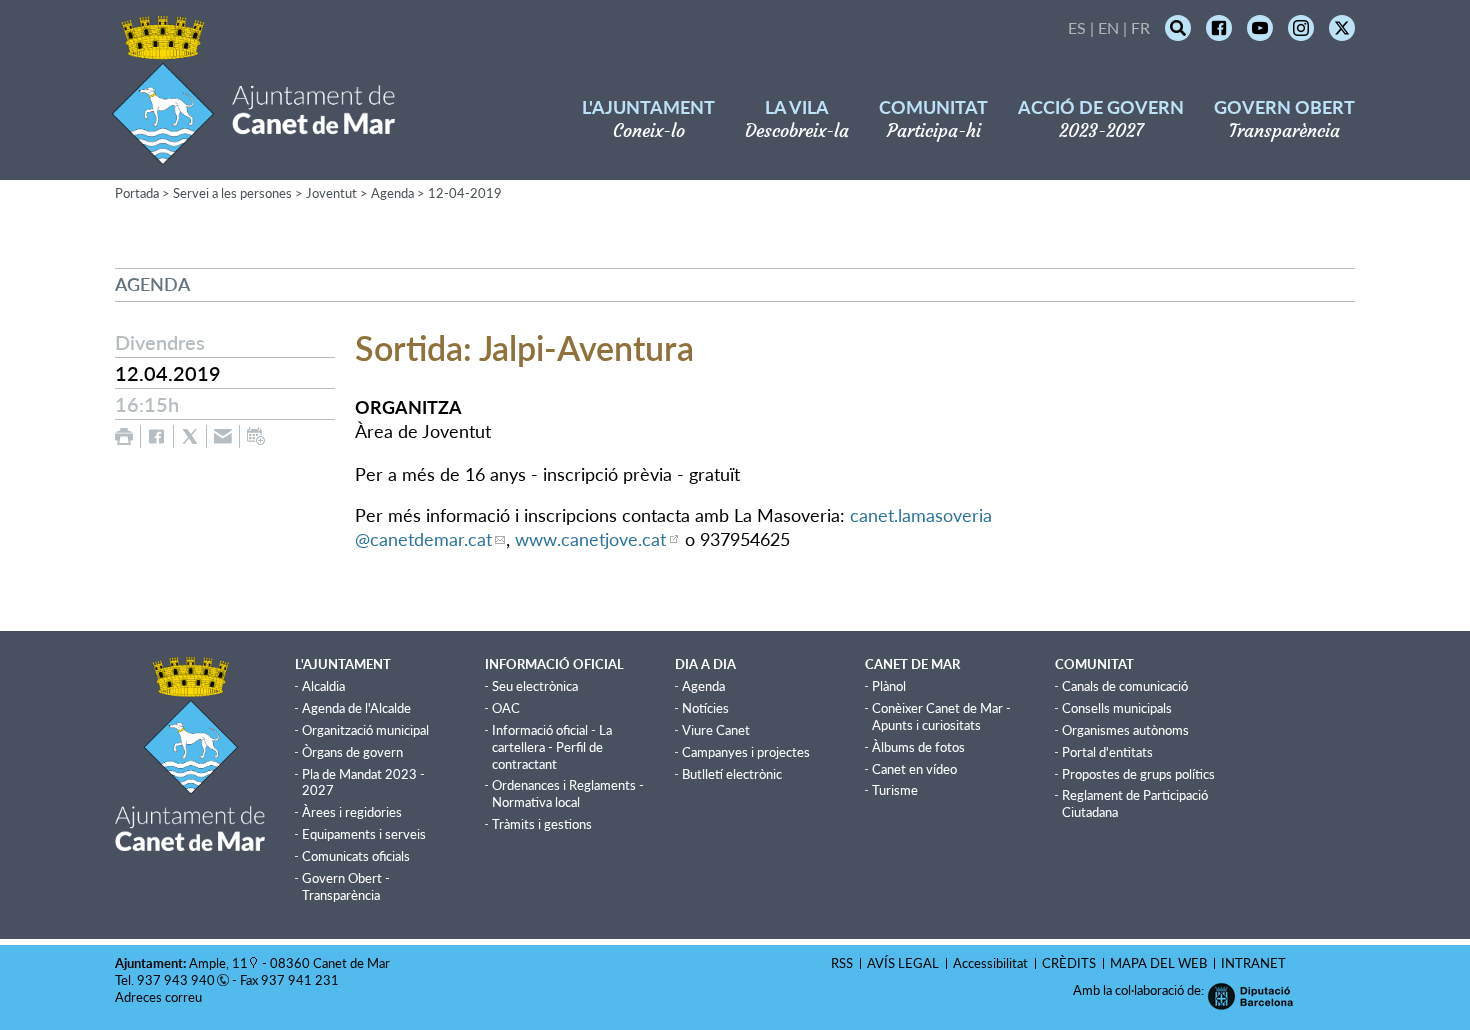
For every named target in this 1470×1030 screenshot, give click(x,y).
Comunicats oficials (356, 856)
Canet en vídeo (914, 769)
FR (1140, 27)
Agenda (392, 193)
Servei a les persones (232, 193)
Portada (137, 193)
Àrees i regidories (352, 812)
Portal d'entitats (1107, 752)
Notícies (705, 708)
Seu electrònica (535, 686)
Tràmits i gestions (542, 824)
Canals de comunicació (1125, 686)
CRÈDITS (1069, 963)
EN (1108, 27)
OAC (506, 708)
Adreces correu (160, 997)
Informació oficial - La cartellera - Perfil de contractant (552, 747)
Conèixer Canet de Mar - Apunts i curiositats (941, 716)
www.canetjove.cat (590, 539)
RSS (842, 963)
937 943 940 (176, 980)
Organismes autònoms (1125, 730)
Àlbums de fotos (918, 747)
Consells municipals (1117, 708)
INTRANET (1253, 963)
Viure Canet (716, 730)
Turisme (895, 790)
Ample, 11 (218, 963)
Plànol (889, 686)
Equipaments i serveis (364, 834)
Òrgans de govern (352, 752)
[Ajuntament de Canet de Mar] (253, 152)
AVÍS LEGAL (903, 963)
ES (1077, 27)
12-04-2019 (465, 193)
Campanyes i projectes (746, 752)
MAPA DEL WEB (1158, 963)
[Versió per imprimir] (124, 436)
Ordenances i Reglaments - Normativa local (568, 793)
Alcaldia (323, 686)
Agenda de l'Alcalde (356, 708)
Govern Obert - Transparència (346, 886)
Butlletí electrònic (732, 774)
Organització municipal (365, 730)
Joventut (331, 193)
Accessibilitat (990, 963)
